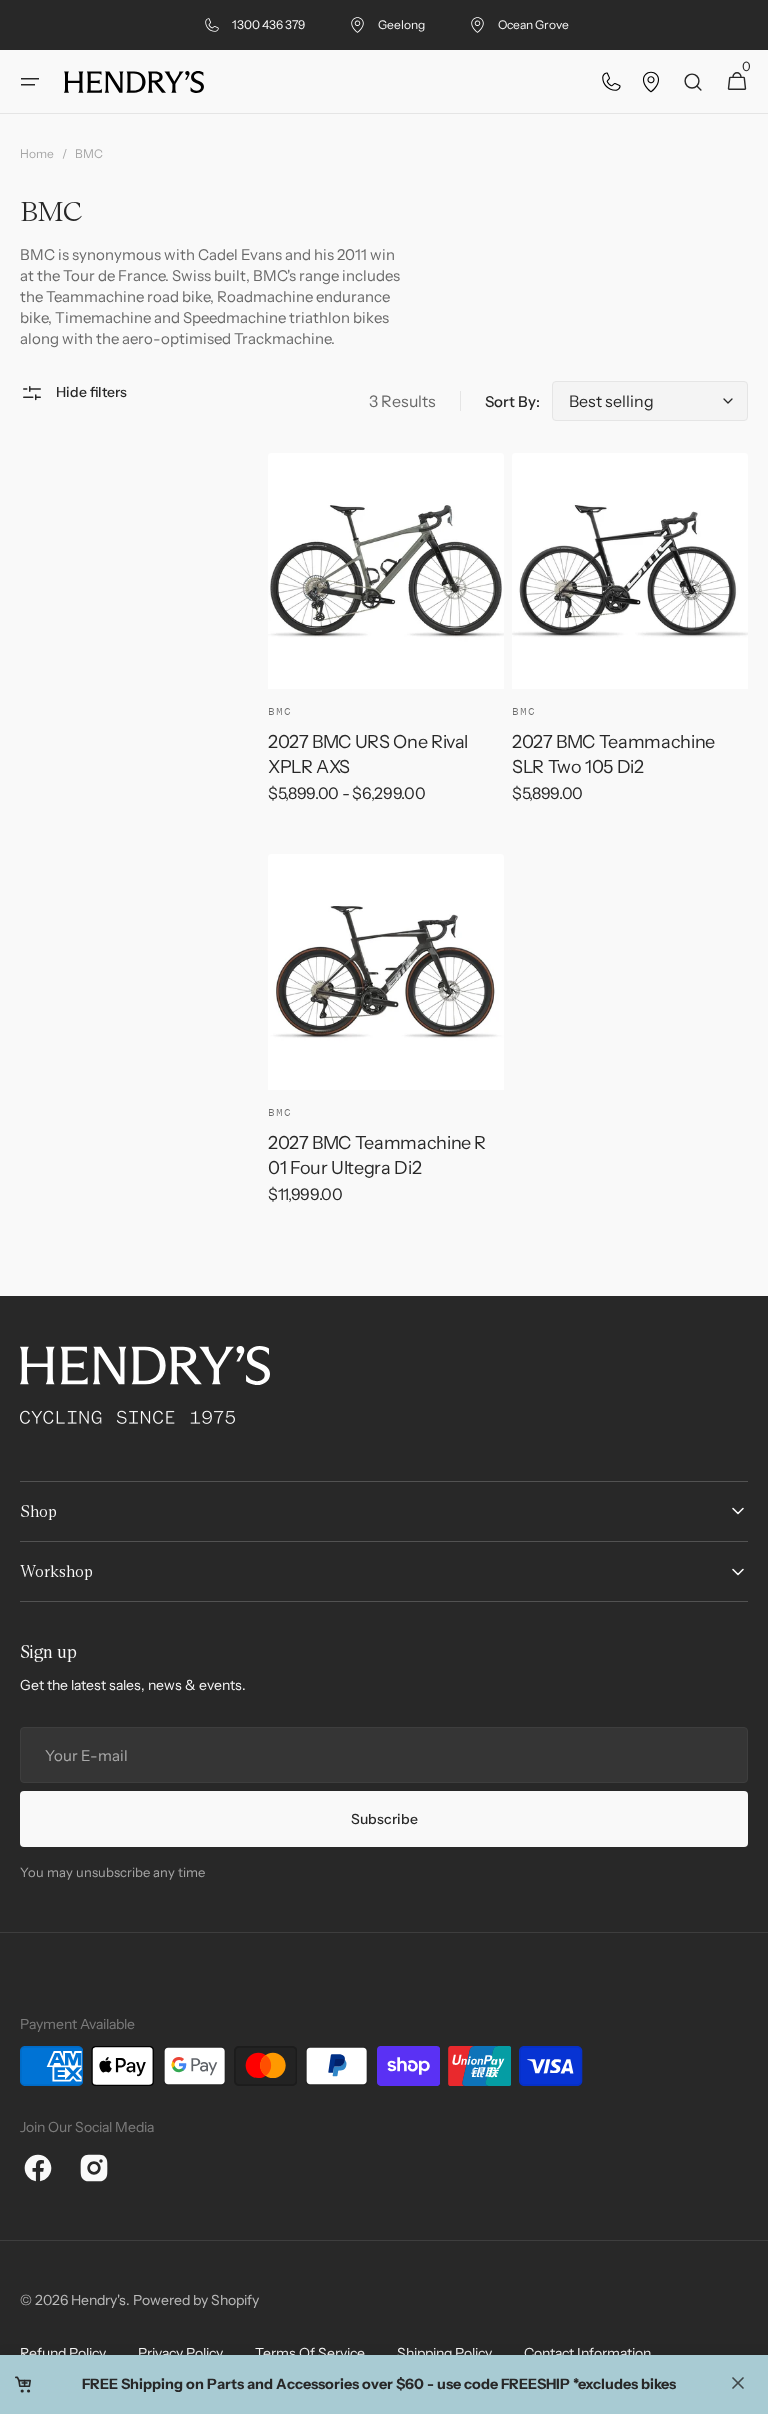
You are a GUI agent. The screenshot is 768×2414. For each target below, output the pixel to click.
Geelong (401, 24)
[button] (30, 82)
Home (37, 153)
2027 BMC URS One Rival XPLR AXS (368, 754)
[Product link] (386, 641)
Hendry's (98, 2300)
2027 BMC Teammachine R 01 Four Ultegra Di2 (377, 1155)
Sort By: (512, 401)
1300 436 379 (268, 24)
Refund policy (63, 2353)
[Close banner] (738, 2385)
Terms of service (310, 2353)
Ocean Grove (533, 24)
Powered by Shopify (196, 2300)
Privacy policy (180, 2353)
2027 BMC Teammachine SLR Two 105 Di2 (613, 754)
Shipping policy (444, 2353)
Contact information (587, 2353)
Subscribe (384, 1819)
